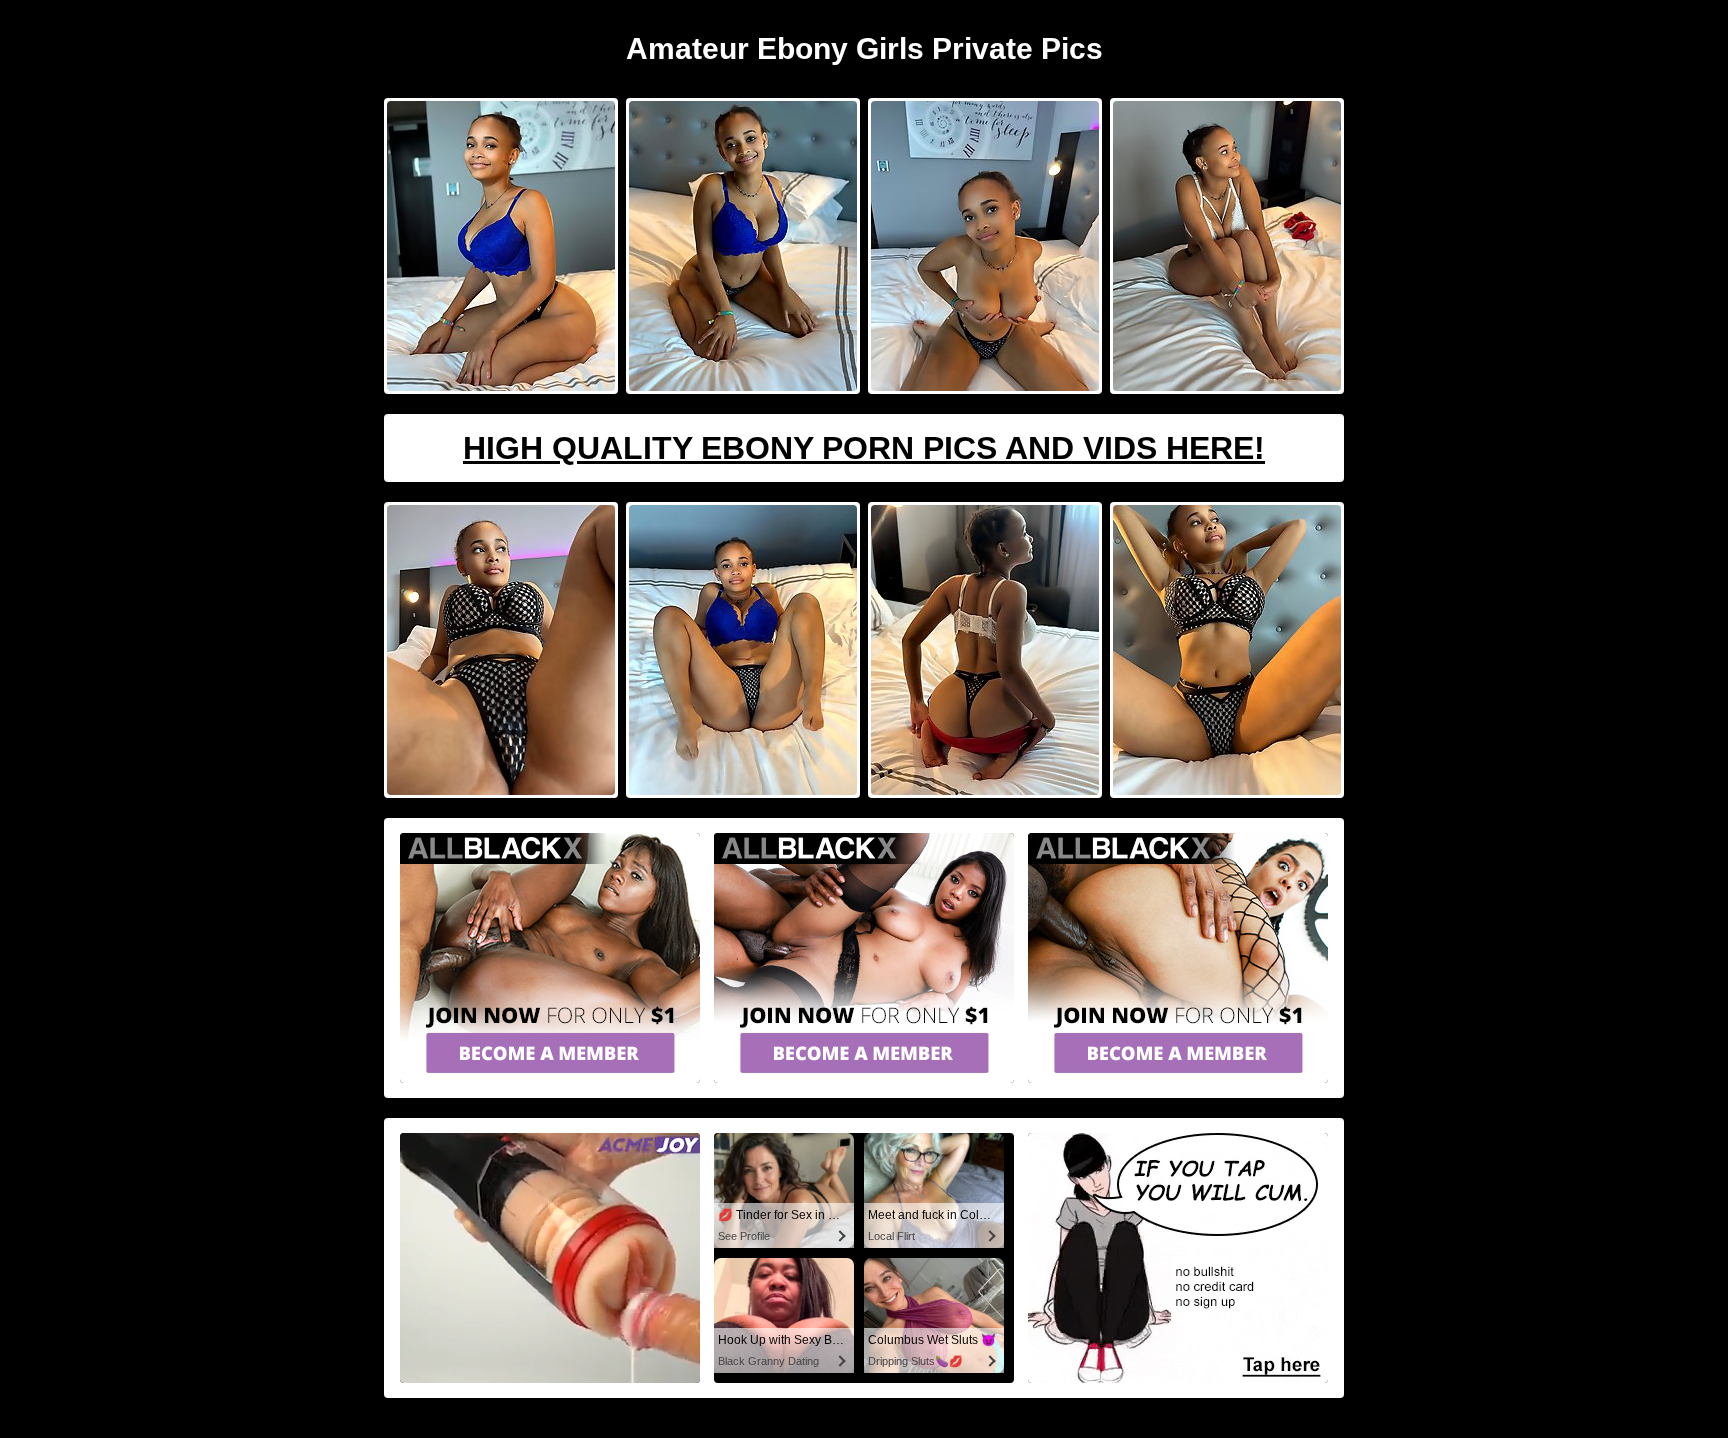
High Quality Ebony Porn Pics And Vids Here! (864, 448)
